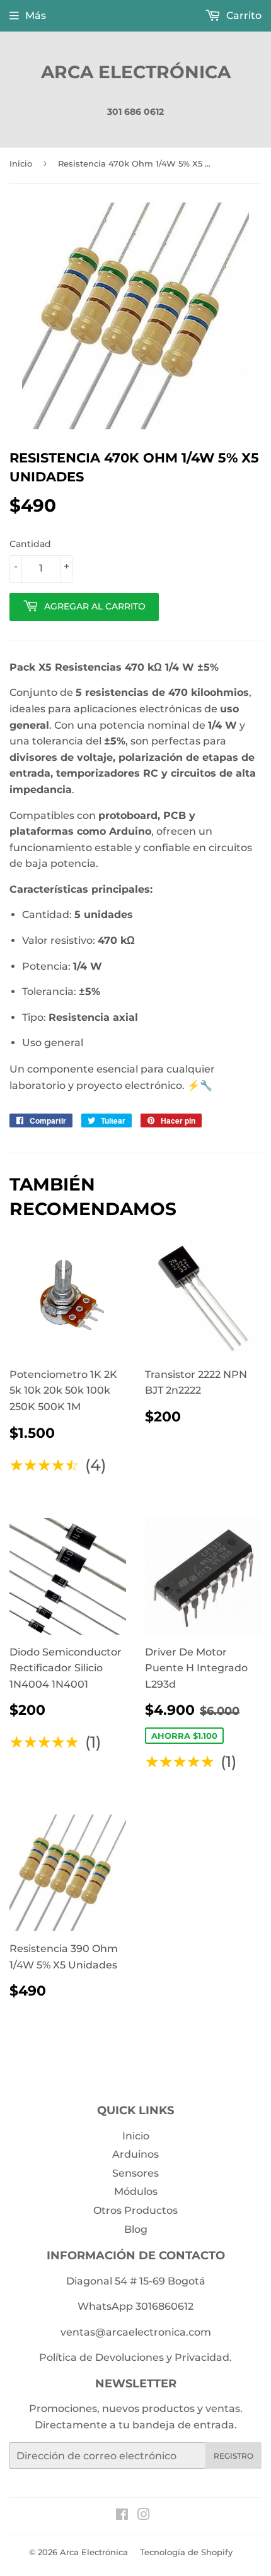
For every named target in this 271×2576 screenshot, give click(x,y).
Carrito (243, 15)
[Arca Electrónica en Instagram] (144, 2516)
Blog (136, 2229)
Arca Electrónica (136, 72)
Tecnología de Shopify (186, 2552)
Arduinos (135, 2154)
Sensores (135, 2173)
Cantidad (30, 544)
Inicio (21, 163)
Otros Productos (135, 2210)
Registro (234, 2456)
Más (36, 15)
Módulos (136, 2191)
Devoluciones (130, 2357)
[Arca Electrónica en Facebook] (122, 2516)
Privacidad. (203, 2357)
